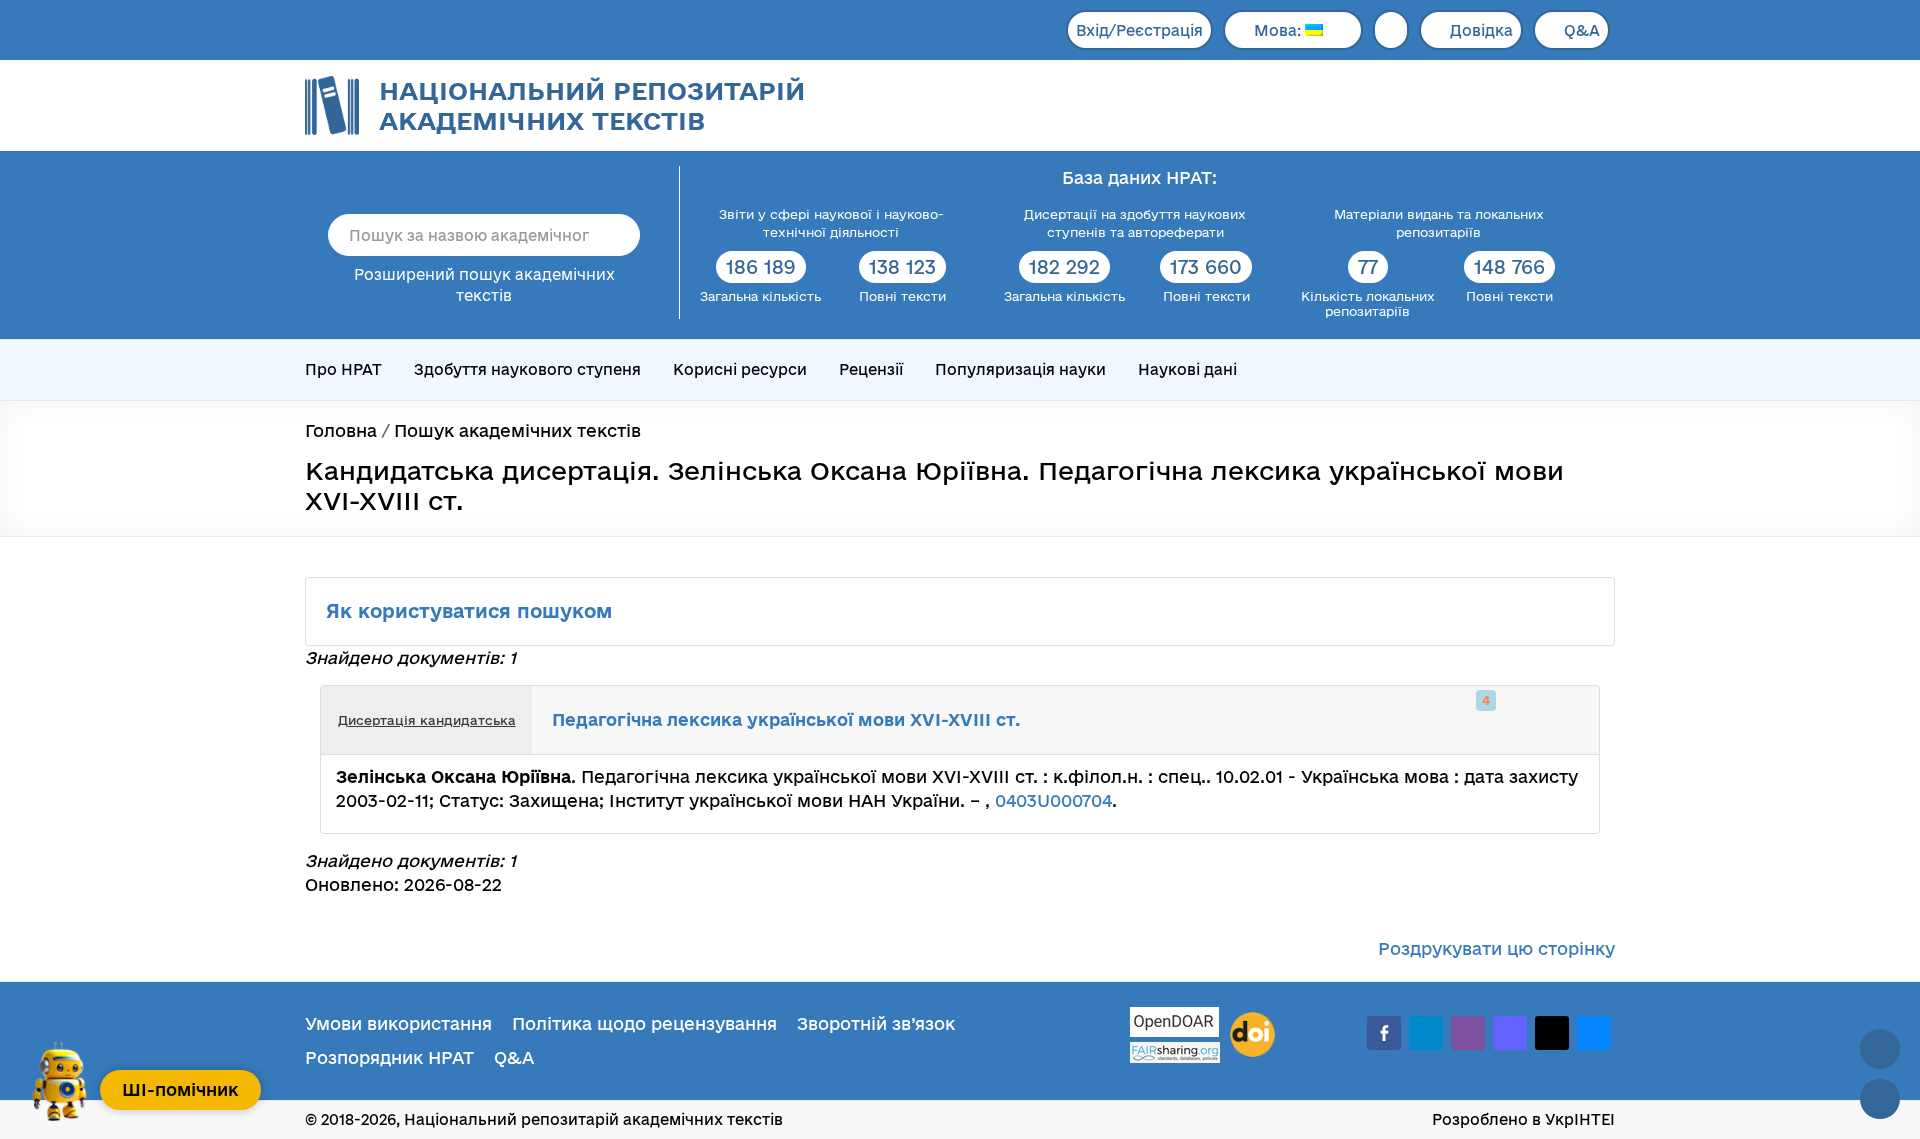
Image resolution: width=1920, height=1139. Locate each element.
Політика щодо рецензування (644, 1023)
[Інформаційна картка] (1502, 720)
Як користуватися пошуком (472, 611)
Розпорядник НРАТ (389, 1057)
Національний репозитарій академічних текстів (592, 105)
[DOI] (1252, 1035)
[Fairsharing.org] (1175, 1052)
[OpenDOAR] (1175, 1024)
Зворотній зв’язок (876, 1023)
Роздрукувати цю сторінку (1496, 948)
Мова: (1279, 30)
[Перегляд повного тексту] (1480, 720)
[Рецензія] (1546, 720)
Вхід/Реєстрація (1139, 30)
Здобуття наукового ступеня (527, 369)
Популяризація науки (1020, 369)
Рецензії (871, 369)
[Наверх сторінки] (1880, 1049)
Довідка (1481, 30)
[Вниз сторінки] (1880, 1099)
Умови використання (398, 1023)
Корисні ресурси (740, 369)
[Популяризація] (1568, 720)
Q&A (1582, 30)
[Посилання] (1524, 720)
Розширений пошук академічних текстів (484, 285)
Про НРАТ (343, 369)
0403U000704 (1053, 800)
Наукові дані (1187, 369)
